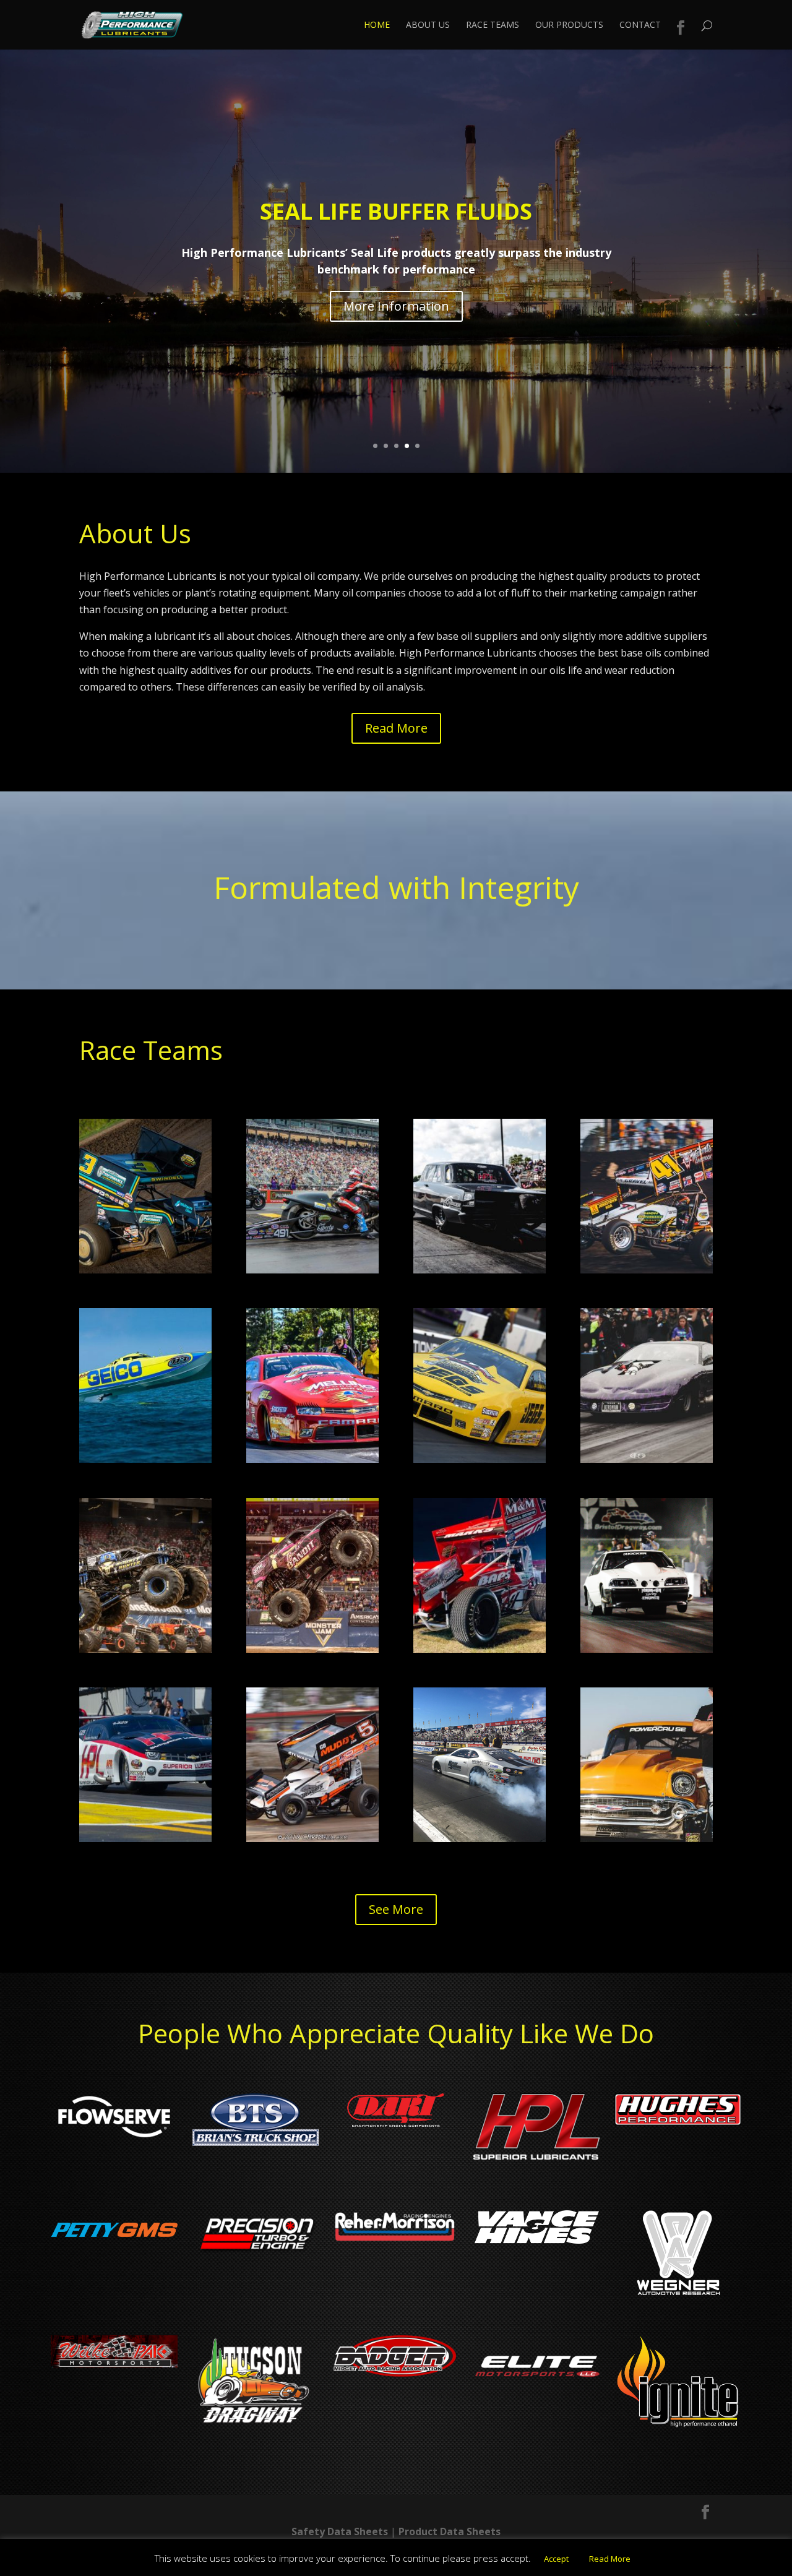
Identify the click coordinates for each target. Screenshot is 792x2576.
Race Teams (493, 25)
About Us (428, 25)
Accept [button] (556, 2559)
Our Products (569, 25)
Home (377, 25)
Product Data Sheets (450, 2531)
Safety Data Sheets (340, 2531)
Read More (396, 728)
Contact (640, 25)
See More (396, 1909)
